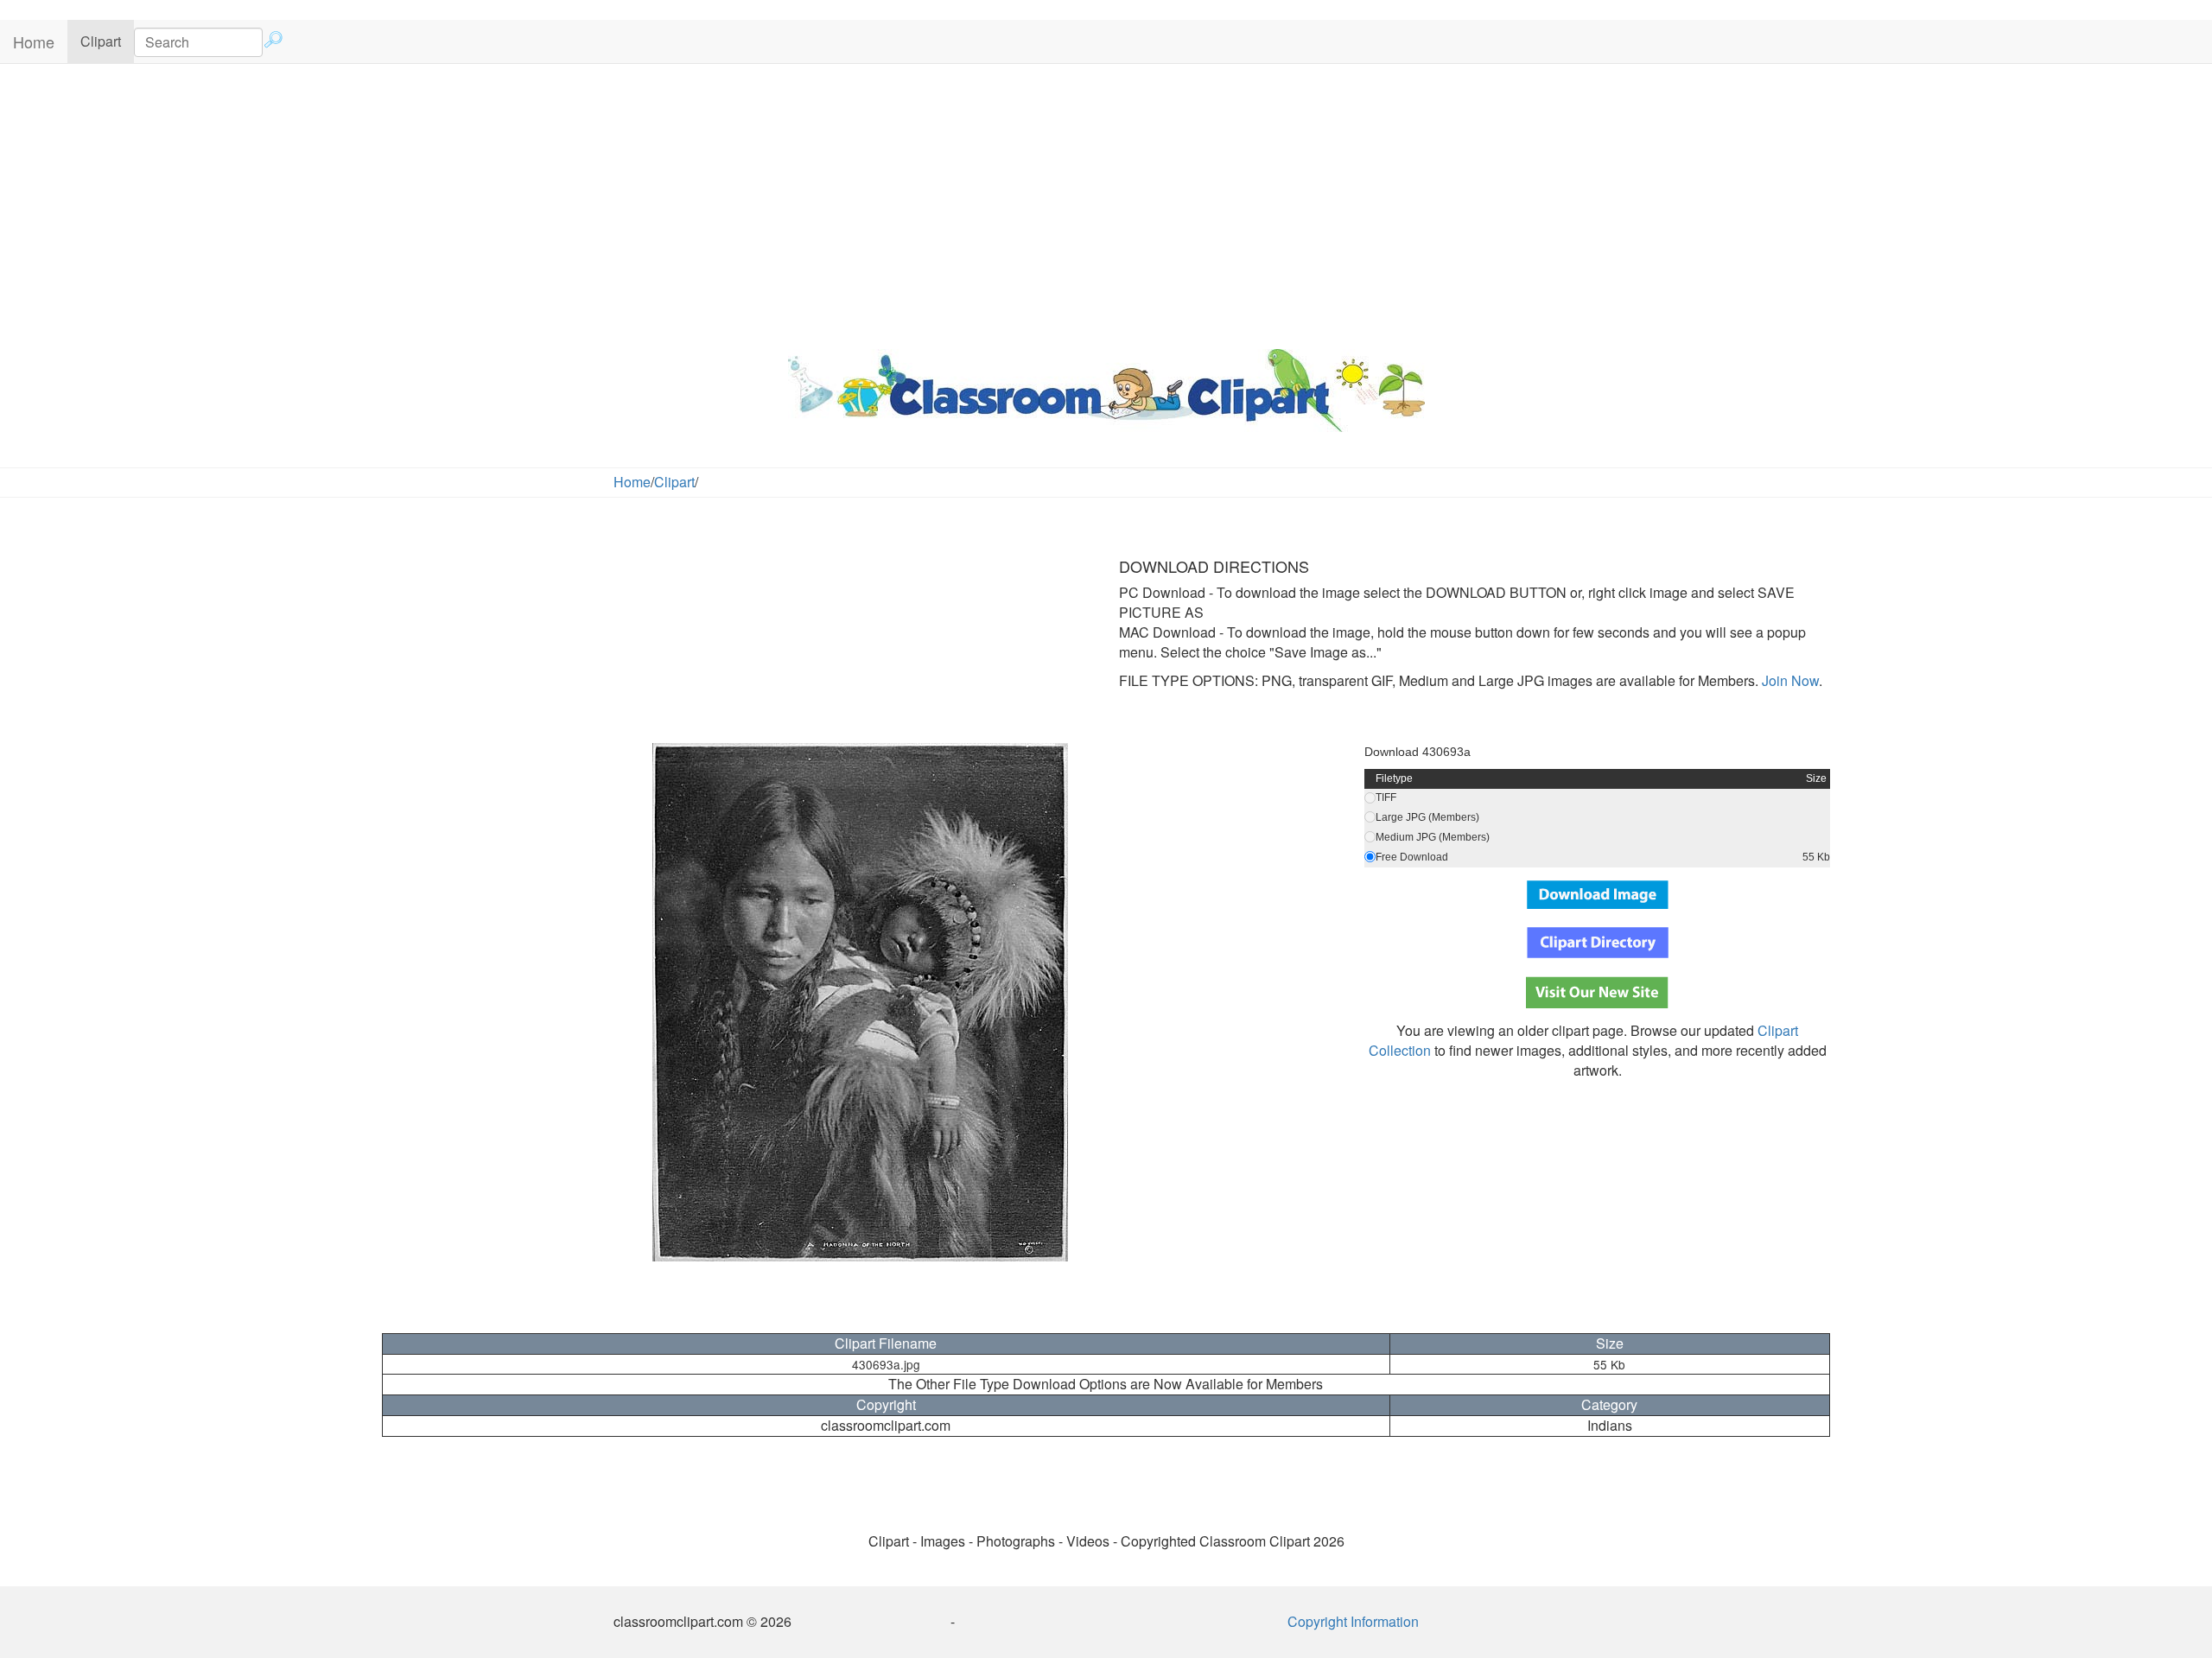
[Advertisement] (1106, 202)
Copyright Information (1353, 1621)
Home (34, 41)
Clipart (107, 41)
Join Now (1789, 680)
